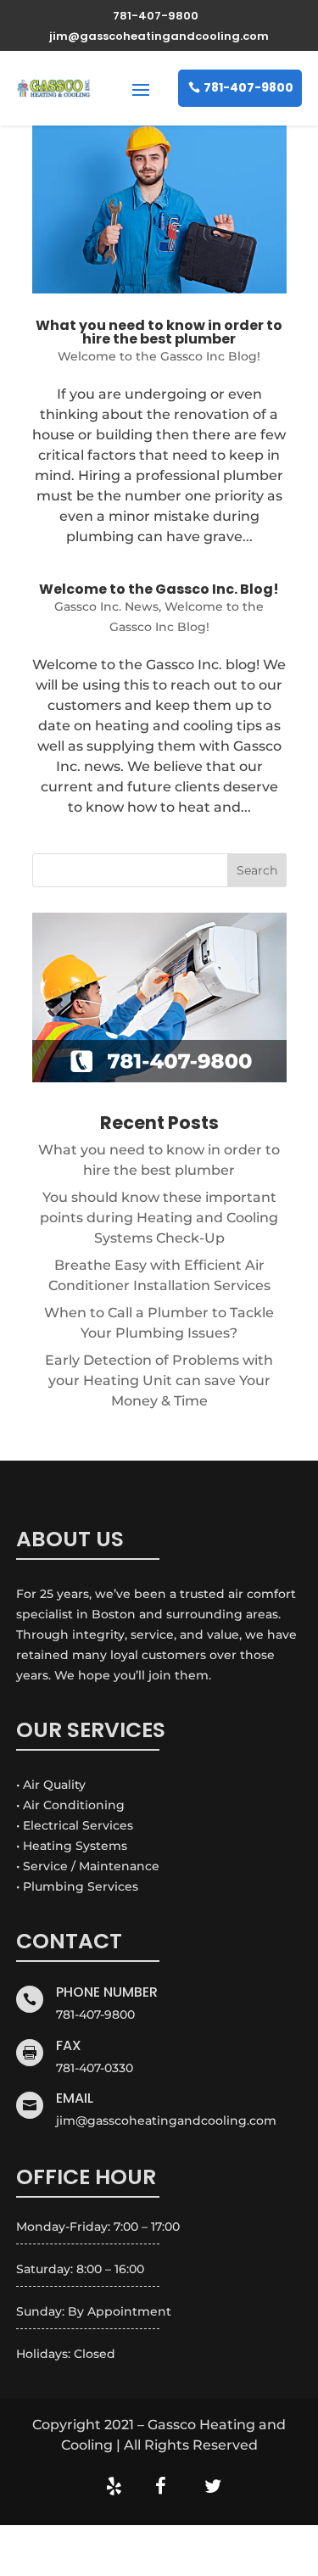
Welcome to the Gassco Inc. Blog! (159, 589)
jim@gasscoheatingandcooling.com (166, 2121)
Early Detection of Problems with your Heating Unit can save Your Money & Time (159, 1380)
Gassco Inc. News (106, 606)
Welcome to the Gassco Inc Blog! (159, 356)
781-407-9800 (248, 87)
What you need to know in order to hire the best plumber (159, 332)
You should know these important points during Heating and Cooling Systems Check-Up (159, 1218)
